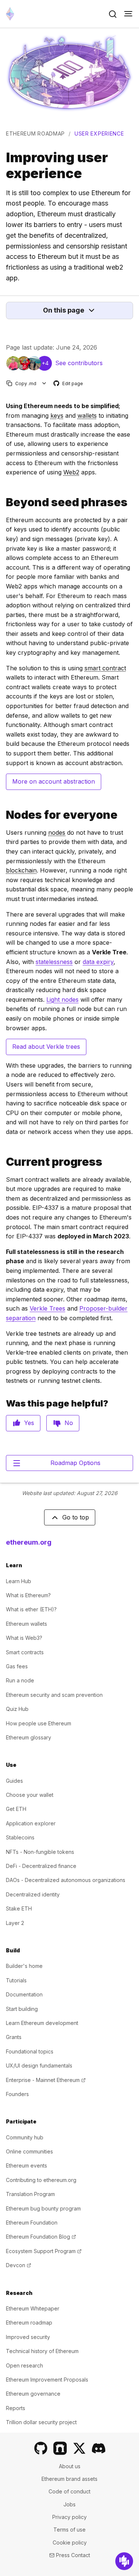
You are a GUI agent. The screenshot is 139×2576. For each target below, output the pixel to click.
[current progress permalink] (3, 1162)
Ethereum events (27, 2165)
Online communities (29, 2151)
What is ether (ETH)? (31, 1609)
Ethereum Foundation (32, 2223)
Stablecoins (20, 1837)
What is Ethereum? (28, 1595)
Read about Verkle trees (46, 1047)
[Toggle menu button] (128, 14)
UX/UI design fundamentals (39, 2066)
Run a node (20, 1680)
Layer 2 (15, 1923)
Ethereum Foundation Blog (41, 2237)
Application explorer (31, 1823)
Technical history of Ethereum (42, 2351)
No (69, 1423)
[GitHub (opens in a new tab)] (41, 2448)
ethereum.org (29, 1542)
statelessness (54, 962)
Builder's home (24, 1966)
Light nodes (62, 1000)
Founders (17, 2094)
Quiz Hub (17, 1709)
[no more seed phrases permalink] (3, 502)
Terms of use (69, 2530)
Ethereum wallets (27, 1624)
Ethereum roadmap (35, 134)
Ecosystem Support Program (44, 2251)
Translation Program (30, 2194)
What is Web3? (24, 1638)
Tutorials (16, 1980)
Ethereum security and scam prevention (54, 1695)
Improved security (28, 2337)
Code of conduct (69, 2491)
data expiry (98, 962)
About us (70, 2466)
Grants (14, 2037)
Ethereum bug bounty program (43, 2208)
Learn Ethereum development (42, 2023)
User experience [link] (99, 134)
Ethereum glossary (29, 1737)
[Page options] (44, 383)
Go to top (76, 1517)
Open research (24, 2365)
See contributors (79, 363)
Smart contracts (25, 1652)
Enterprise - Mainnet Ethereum (46, 2080)
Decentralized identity (33, 1894)
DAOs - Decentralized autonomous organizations (66, 1880)
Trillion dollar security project (41, 2422)
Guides (14, 1781)
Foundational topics (30, 2051)
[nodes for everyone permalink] (3, 815)
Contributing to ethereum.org (41, 2180)
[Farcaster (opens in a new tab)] (60, 2448)
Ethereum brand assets (69, 2479)
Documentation (24, 1994)
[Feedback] (124, 2561)
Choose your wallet (30, 1795)
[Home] (10, 14)
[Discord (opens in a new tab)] (99, 2448)
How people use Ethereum (39, 1723)
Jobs (69, 2504)
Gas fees (17, 1666)
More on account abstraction (54, 781)
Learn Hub (19, 1581)
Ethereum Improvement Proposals (47, 2380)
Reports (16, 2408)
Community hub (25, 2137)
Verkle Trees (47, 1308)
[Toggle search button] (113, 14)
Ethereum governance (33, 2394)
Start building (22, 2009)
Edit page (69, 384)
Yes (29, 1423)
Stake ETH (19, 1908)
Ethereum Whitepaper (33, 2308)
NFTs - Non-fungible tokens (40, 1852)
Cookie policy (70, 2542)
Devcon (19, 2265)
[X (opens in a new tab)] (79, 2448)
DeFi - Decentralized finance (41, 1866)
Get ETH (16, 1809)
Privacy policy (69, 2517)
